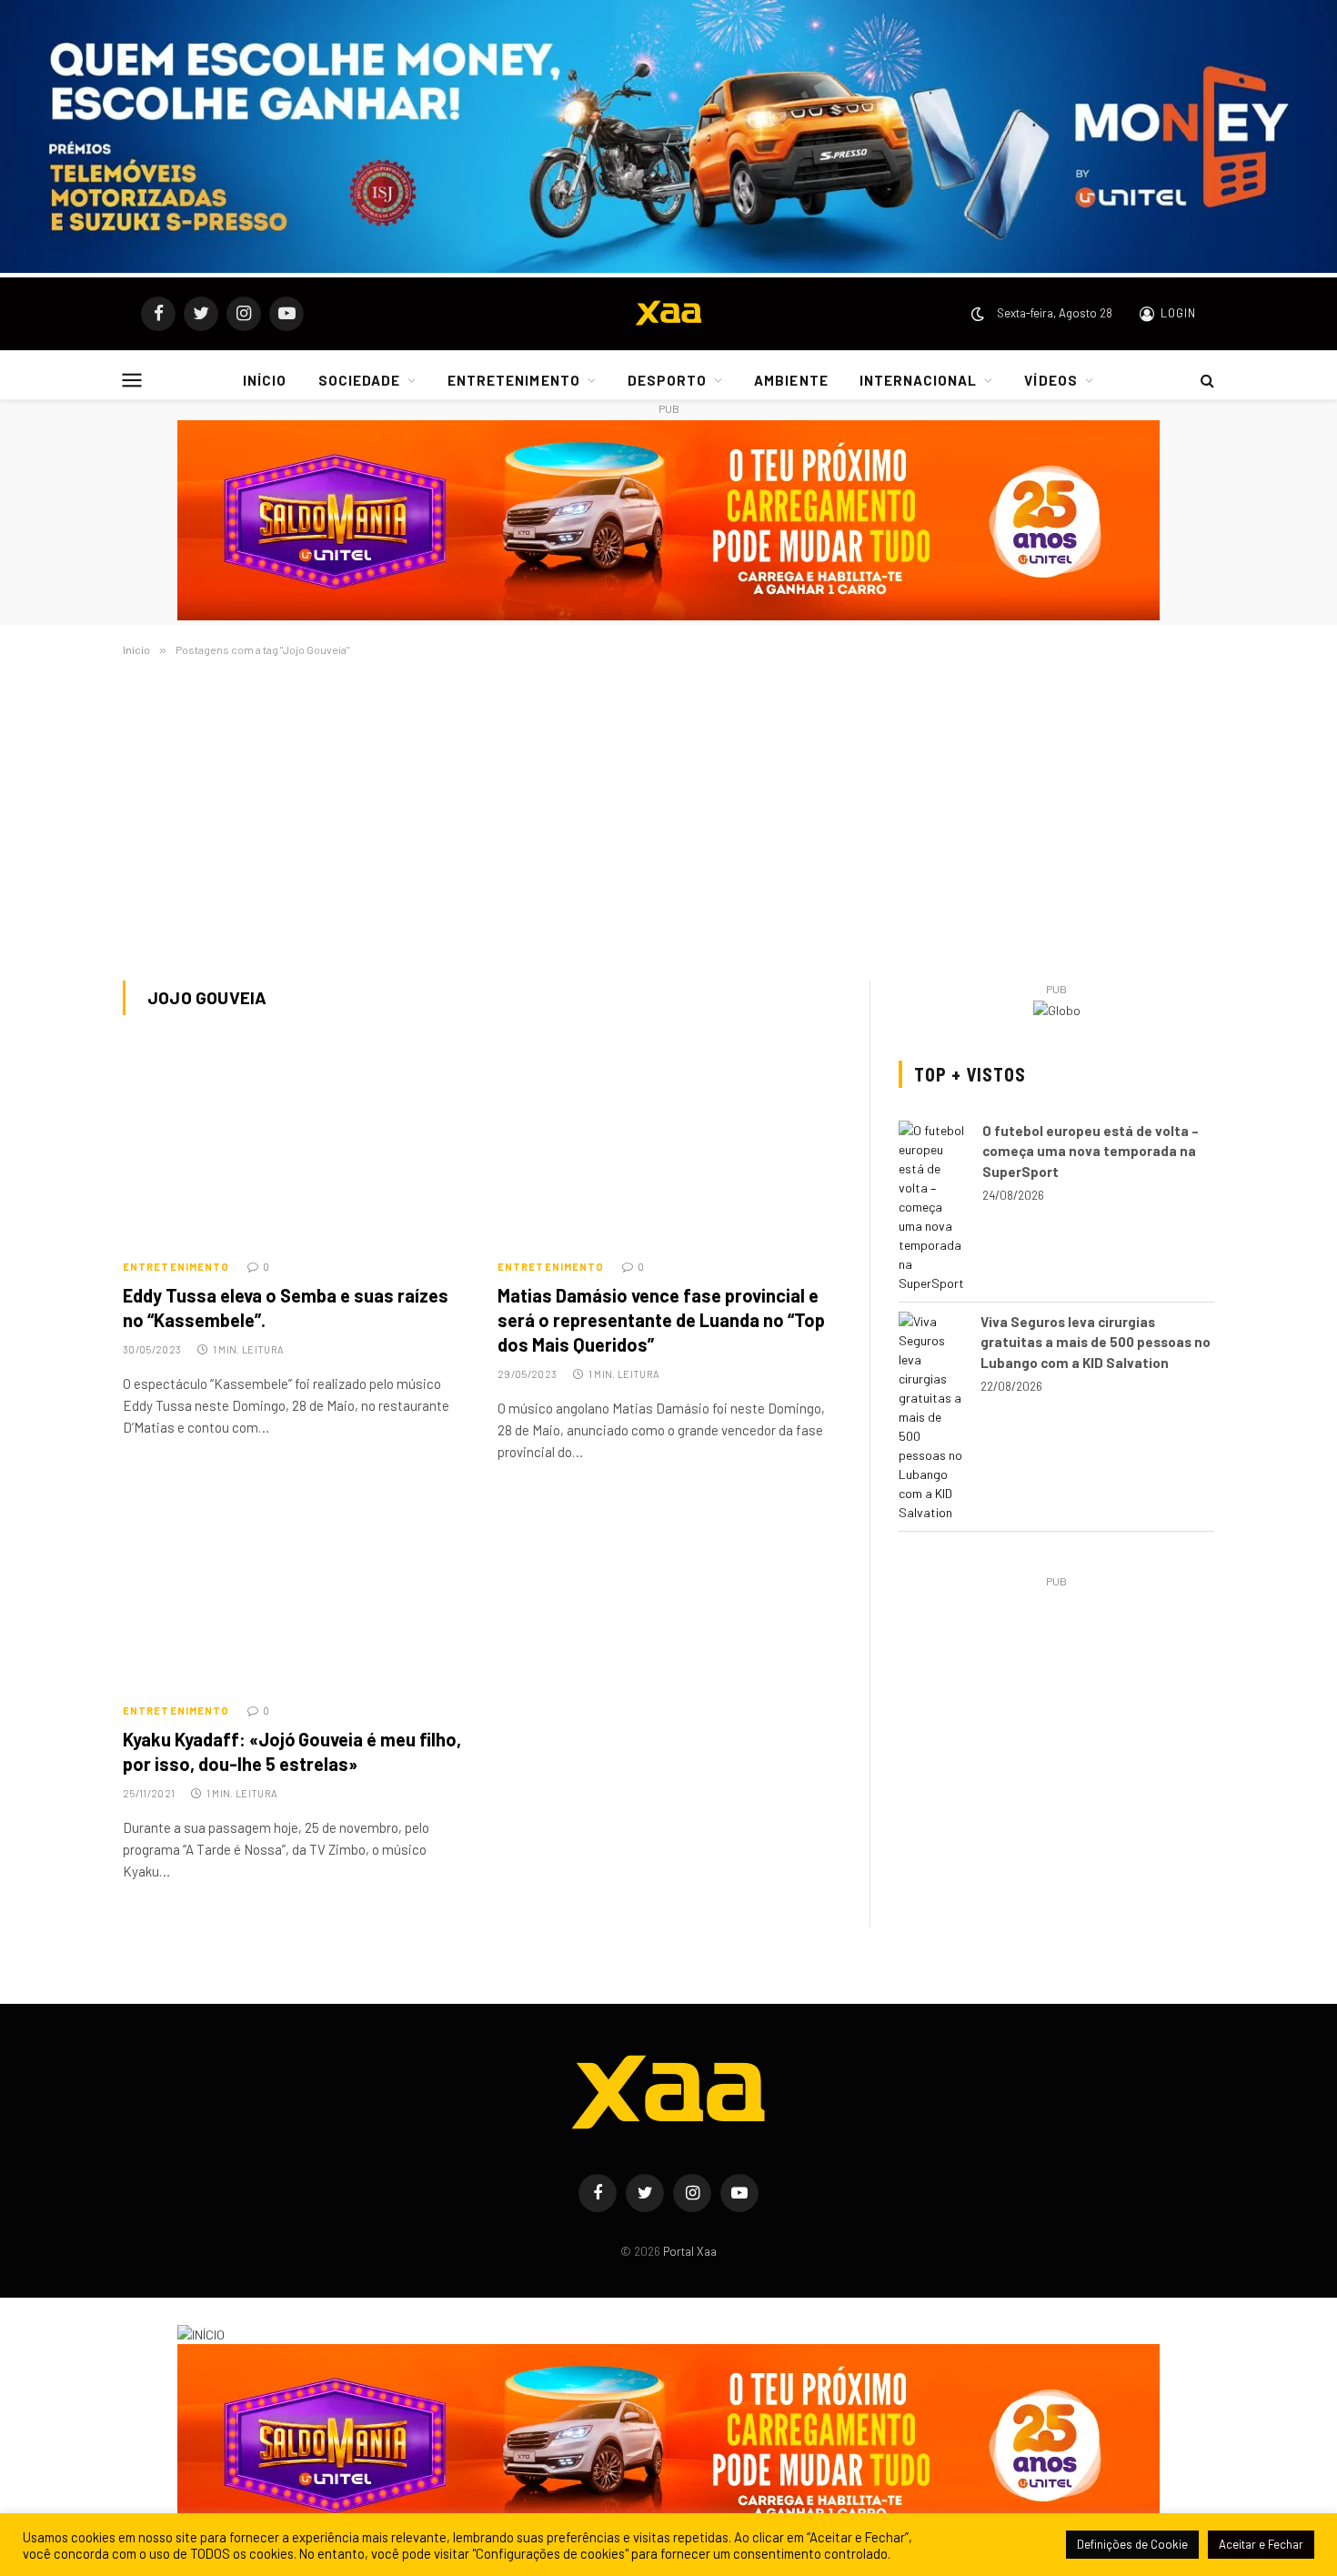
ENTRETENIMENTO (514, 380)
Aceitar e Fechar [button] (1261, 2544)
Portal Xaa (690, 2251)
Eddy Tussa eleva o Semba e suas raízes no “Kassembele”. (286, 1308)
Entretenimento (176, 1267)
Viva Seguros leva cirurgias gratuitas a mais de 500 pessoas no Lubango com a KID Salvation (1096, 1342)
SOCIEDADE (359, 380)
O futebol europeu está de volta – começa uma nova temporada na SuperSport (1091, 1151)
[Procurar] (1206, 380)
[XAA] (668, 314)
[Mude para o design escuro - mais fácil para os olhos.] (978, 314)
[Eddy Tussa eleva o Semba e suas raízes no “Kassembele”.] (294, 1148)
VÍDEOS (1050, 380)
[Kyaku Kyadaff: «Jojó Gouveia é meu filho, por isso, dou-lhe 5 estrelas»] (294, 1592)
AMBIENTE (791, 380)
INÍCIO (265, 380)
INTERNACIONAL (919, 380)
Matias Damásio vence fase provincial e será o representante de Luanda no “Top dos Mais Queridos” (661, 1320)
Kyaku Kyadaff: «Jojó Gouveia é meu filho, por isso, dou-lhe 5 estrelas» (292, 1751)
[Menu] (132, 380)
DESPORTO (667, 380)
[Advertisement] (668, 815)
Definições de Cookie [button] (1132, 2544)
